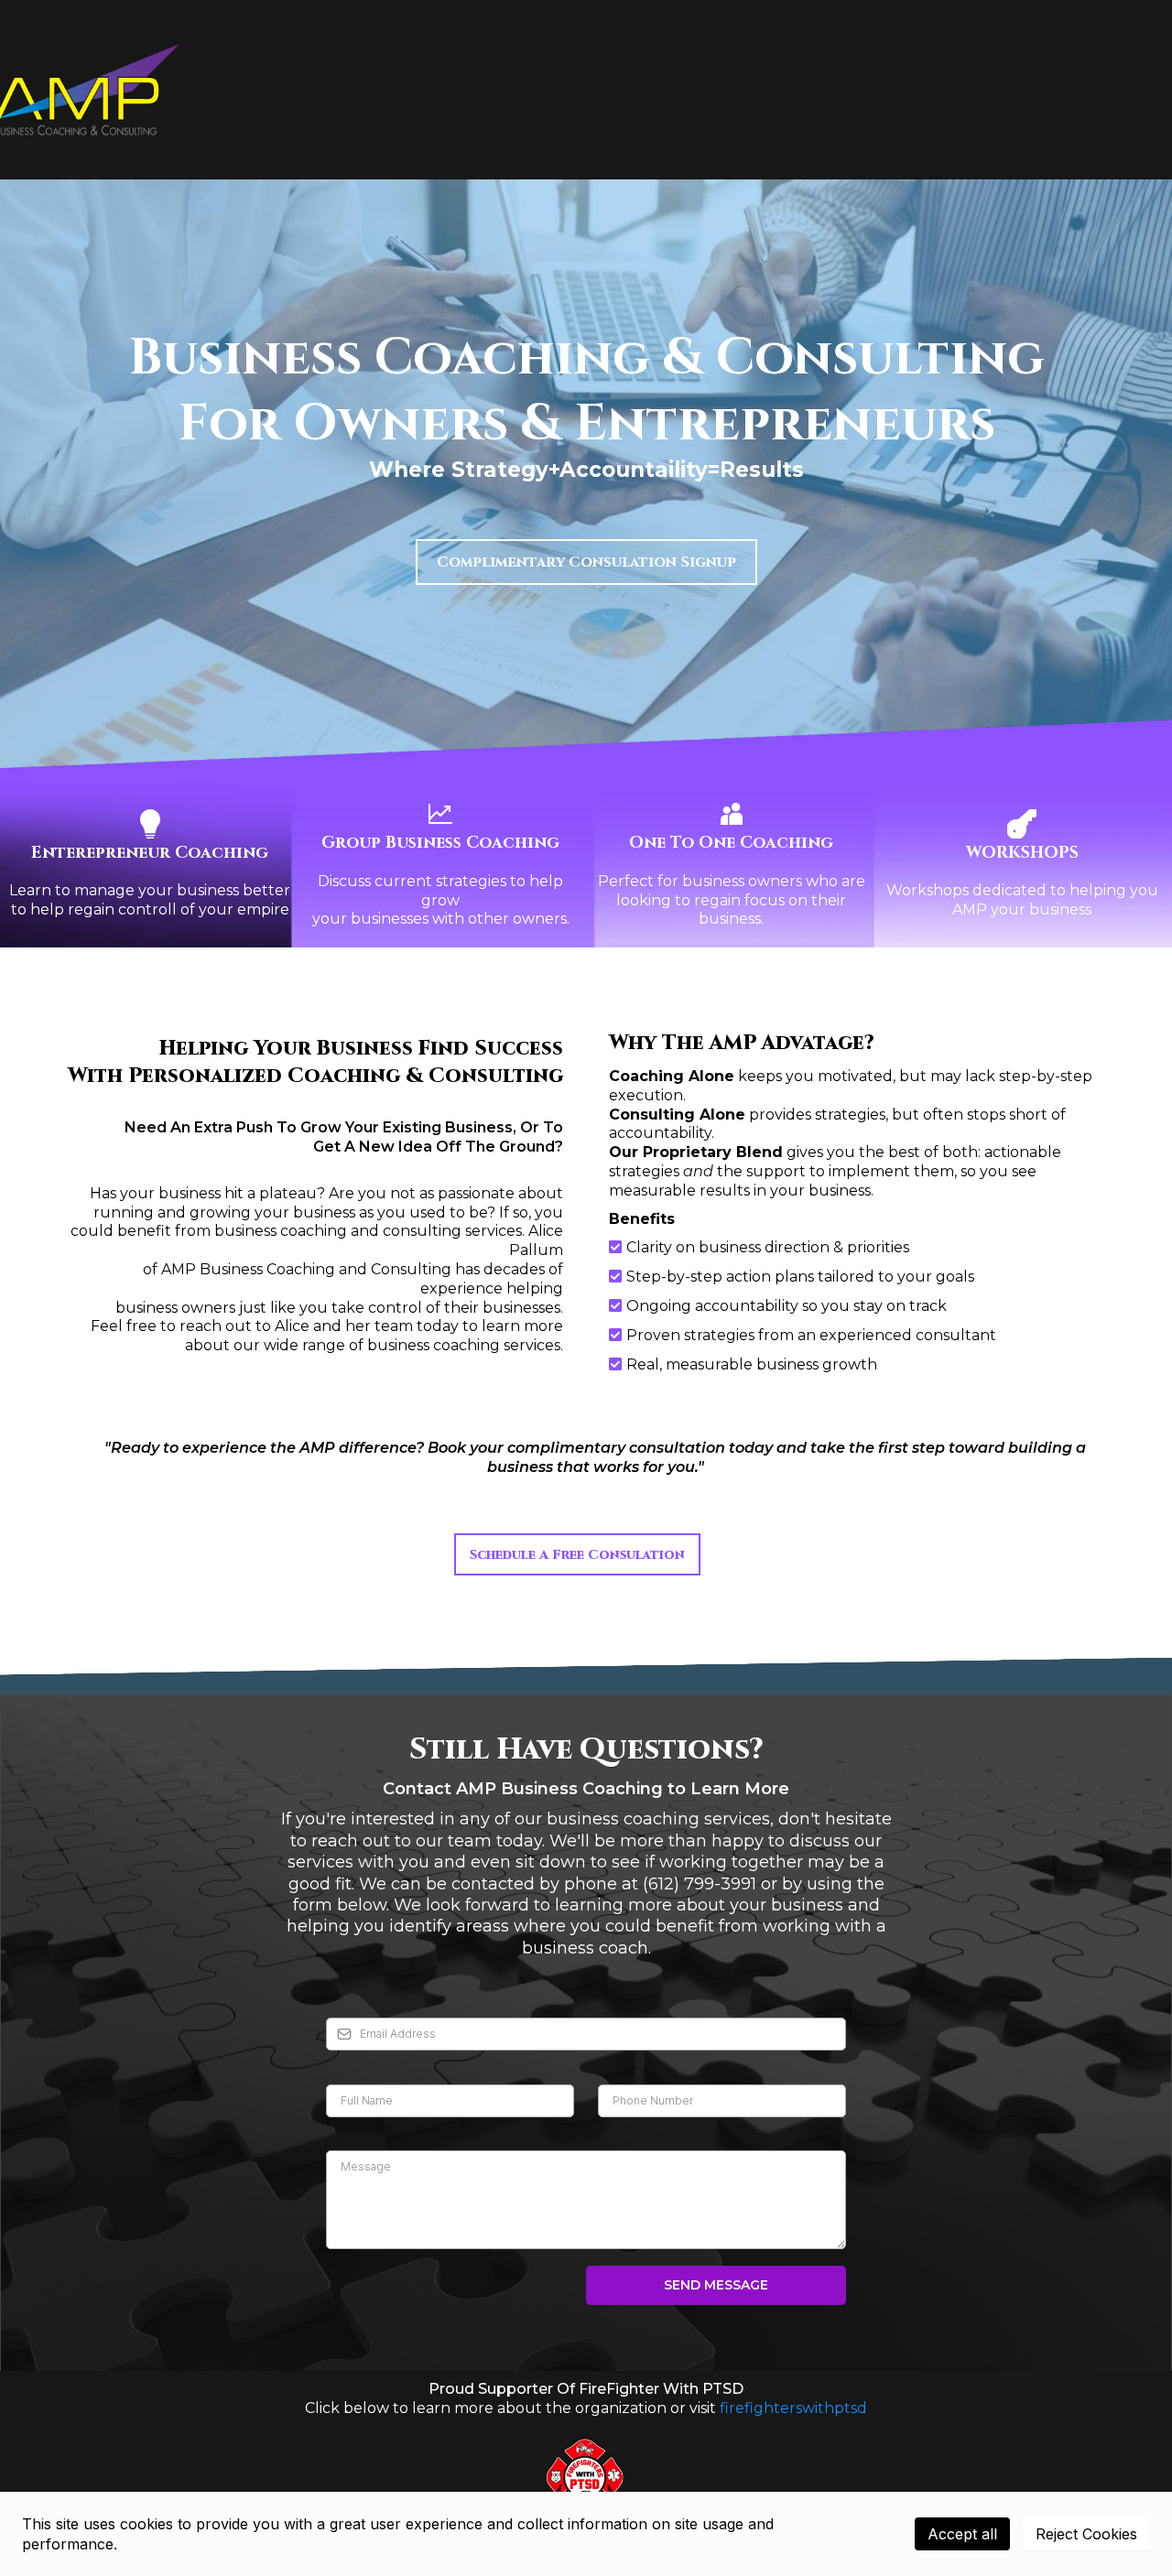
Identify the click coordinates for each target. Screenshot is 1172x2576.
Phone (624, 2065)
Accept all (962, 2534)
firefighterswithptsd (793, 2408)
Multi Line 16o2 (380, 2132)
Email (348, 1999)
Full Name (364, 2065)
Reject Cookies (1086, 2534)
